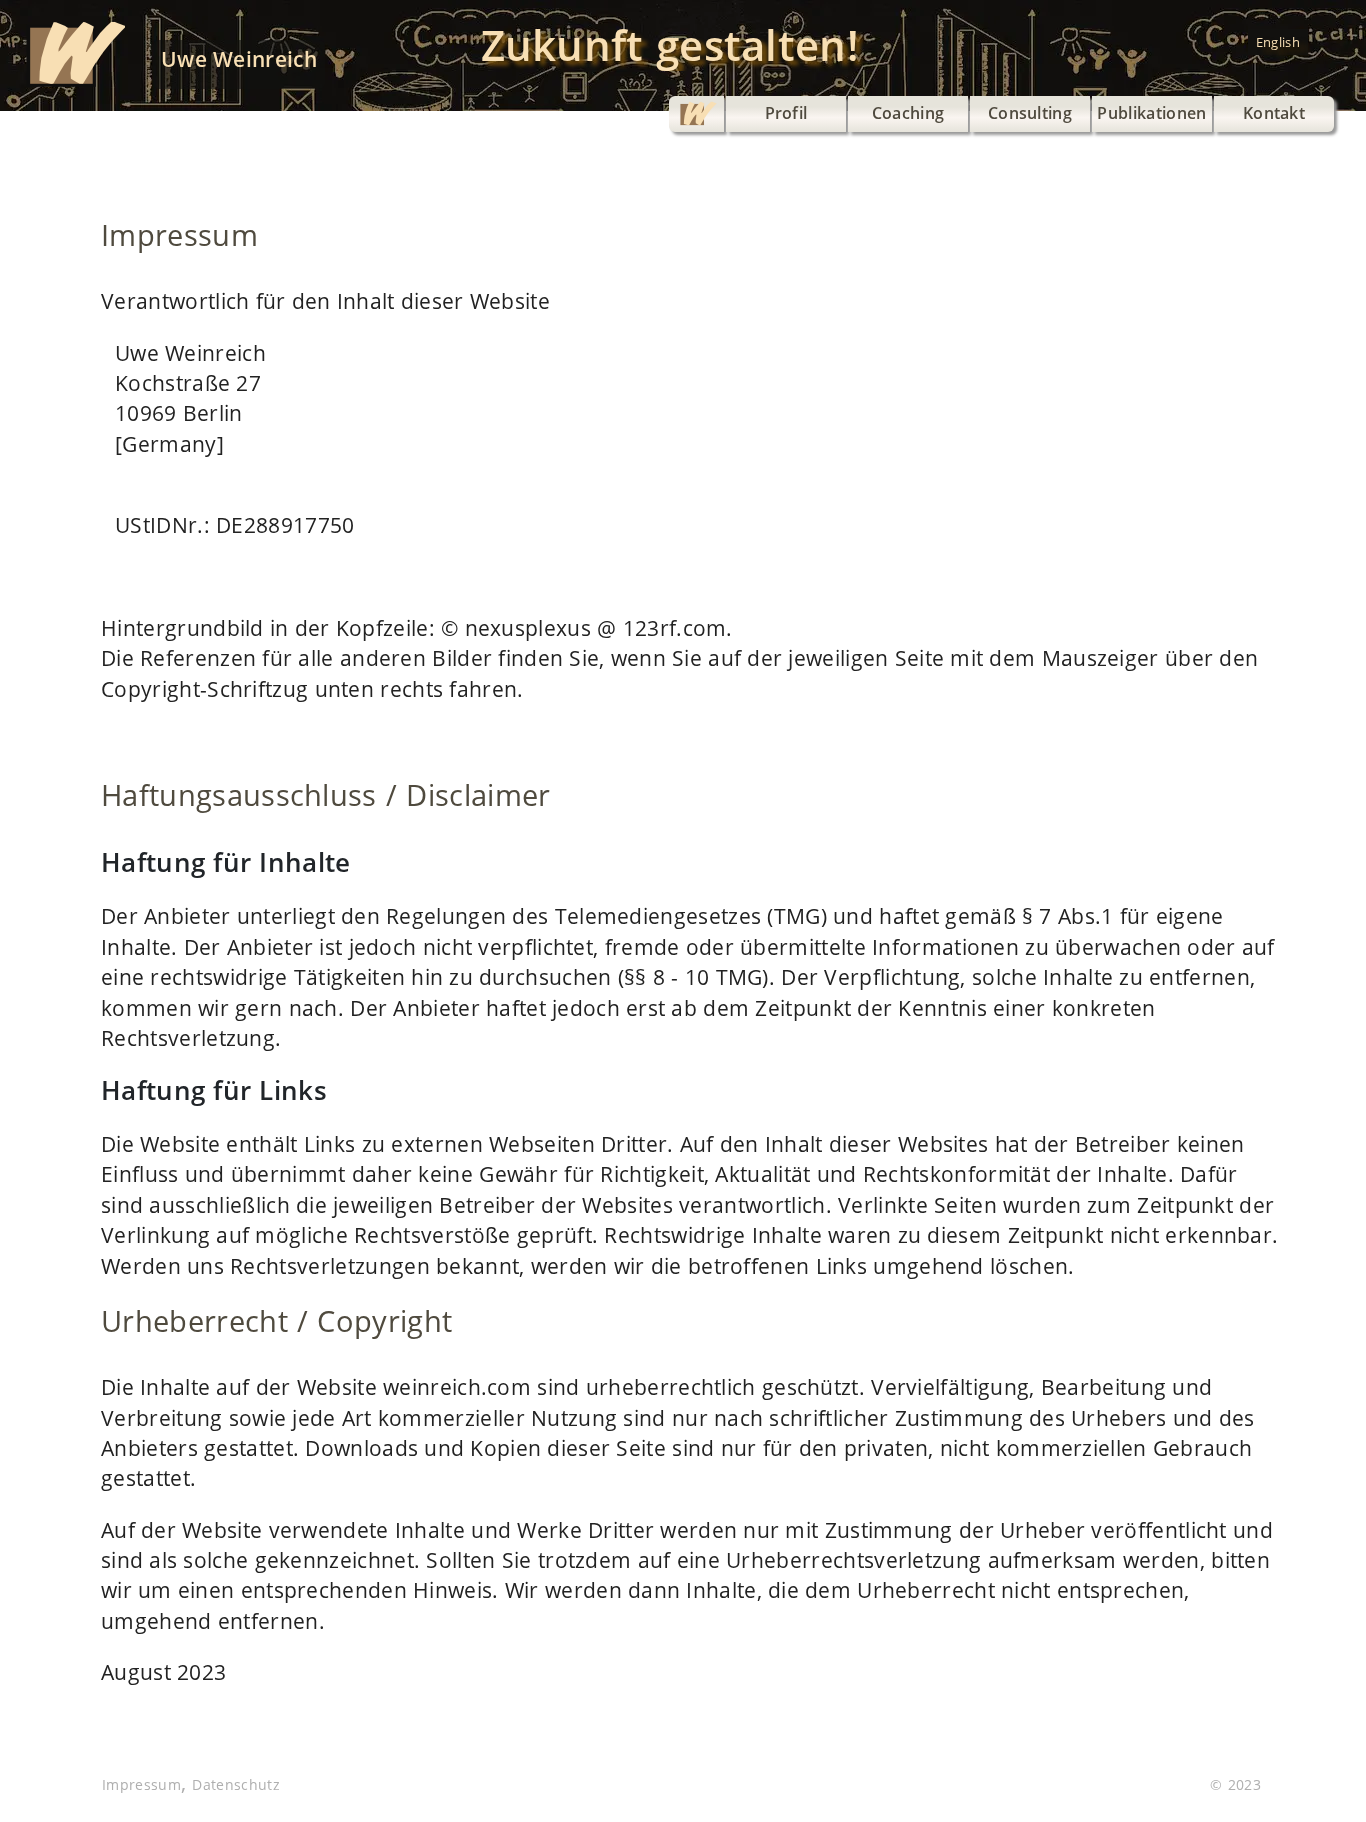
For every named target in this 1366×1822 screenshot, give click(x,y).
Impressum (141, 1784)
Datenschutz (236, 1784)
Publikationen (1151, 113)
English (1278, 42)
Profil (786, 113)
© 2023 (1235, 1784)
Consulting (1030, 113)
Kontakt (1274, 113)
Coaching (908, 113)
